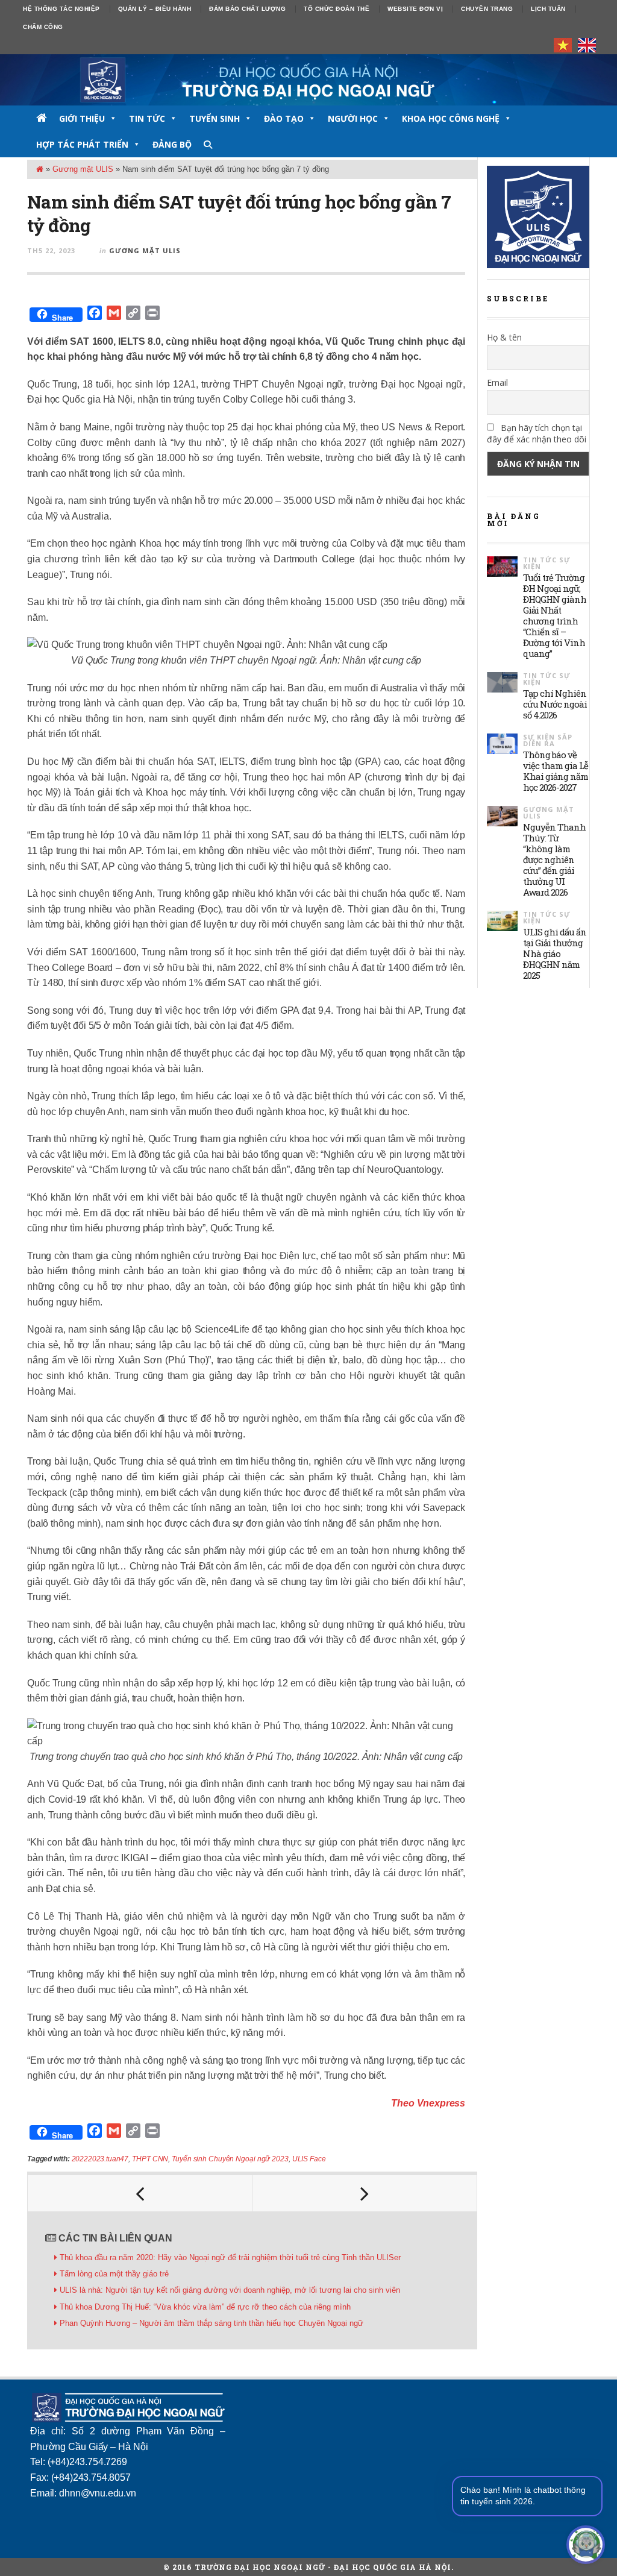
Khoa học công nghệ (451, 118)
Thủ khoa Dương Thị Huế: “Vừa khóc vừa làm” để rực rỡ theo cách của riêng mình (206, 2307)
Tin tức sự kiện (547, 563)
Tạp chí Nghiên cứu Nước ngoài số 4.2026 (555, 704)
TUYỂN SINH (215, 118)
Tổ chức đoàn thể (337, 9)
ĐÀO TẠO (284, 118)
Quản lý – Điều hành (155, 9)
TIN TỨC (147, 118)
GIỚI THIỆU (82, 118)
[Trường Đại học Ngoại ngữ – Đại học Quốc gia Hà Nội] (308, 80)
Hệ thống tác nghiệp (61, 9)
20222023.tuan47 (100, 2159)
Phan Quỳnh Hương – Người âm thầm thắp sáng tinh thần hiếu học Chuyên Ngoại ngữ (211, 2323)
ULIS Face (309, 2159)
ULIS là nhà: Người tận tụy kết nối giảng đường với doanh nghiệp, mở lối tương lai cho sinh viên (230, 2290)
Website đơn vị (415, 9)
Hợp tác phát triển (82, 144)
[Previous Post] (140, 2193)
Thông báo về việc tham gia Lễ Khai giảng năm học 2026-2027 (556, 771)
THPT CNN (150, 2159)
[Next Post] (365, 2193)
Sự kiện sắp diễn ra (548, 740)
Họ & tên (504, 337)
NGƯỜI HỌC (353, 118)
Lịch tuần (548, 9)
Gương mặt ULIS (83, 169)
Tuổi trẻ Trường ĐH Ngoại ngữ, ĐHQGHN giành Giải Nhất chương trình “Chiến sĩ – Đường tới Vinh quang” (555, 615)
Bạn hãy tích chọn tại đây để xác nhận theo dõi (537, 433)
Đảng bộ (172, 144)
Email (497, 382)
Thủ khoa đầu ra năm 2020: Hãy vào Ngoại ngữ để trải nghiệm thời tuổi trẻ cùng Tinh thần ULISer (230, 2257)
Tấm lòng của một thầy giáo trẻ (114, 2274)
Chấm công (43, 27)
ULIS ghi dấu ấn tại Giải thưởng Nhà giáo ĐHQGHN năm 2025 (555, 953)
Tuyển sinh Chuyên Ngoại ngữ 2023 (230, 2159)
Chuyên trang (487, 9)
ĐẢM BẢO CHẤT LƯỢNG (247, 9)
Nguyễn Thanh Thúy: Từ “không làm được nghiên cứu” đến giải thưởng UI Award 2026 (554, 859)
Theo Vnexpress (428, 2103)
